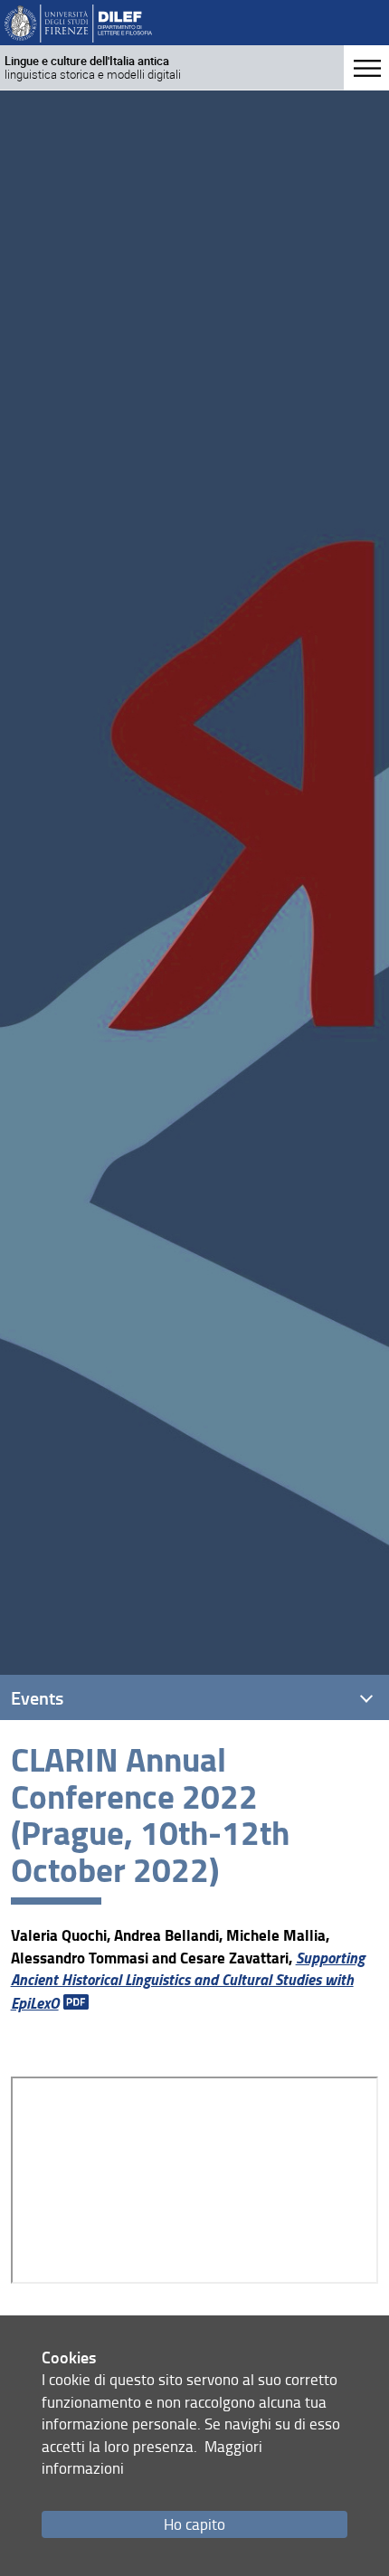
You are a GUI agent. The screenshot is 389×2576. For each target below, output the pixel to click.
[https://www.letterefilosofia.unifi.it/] (78, 22)
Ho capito (194, 2524)
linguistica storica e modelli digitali (93, 67)
